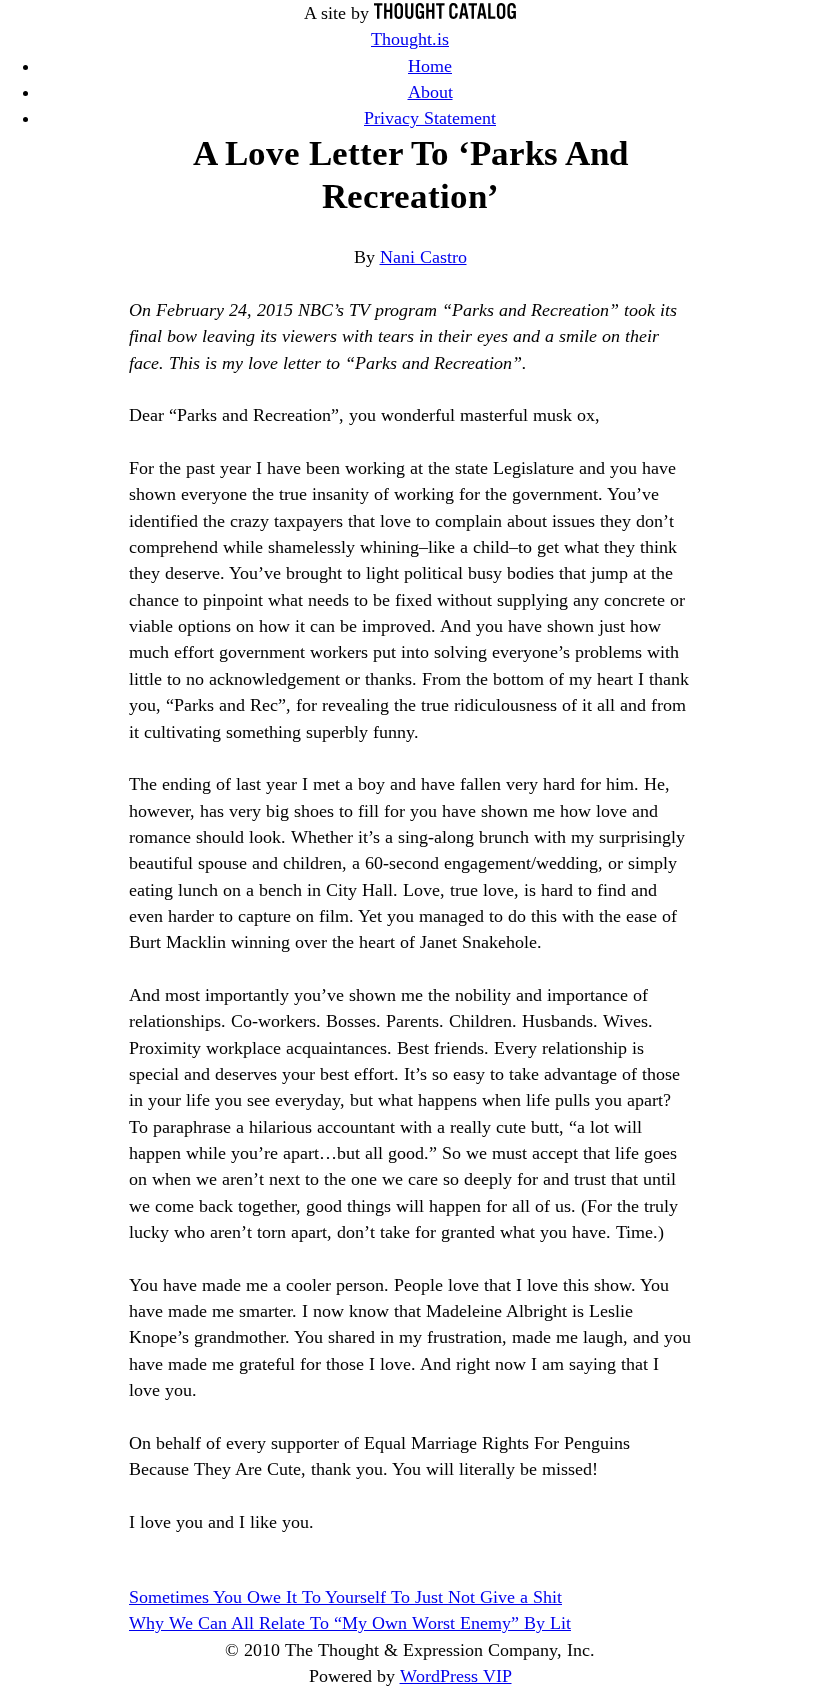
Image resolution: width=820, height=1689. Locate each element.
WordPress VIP (456, 1676)
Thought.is (410, 39)
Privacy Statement (430, 118)
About (430, 92)
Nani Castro (423, 257)
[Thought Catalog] (445, 13)
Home (430, 66)
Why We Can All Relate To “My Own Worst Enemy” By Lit (350, 1623)
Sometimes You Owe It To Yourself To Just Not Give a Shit (345, 1597)
